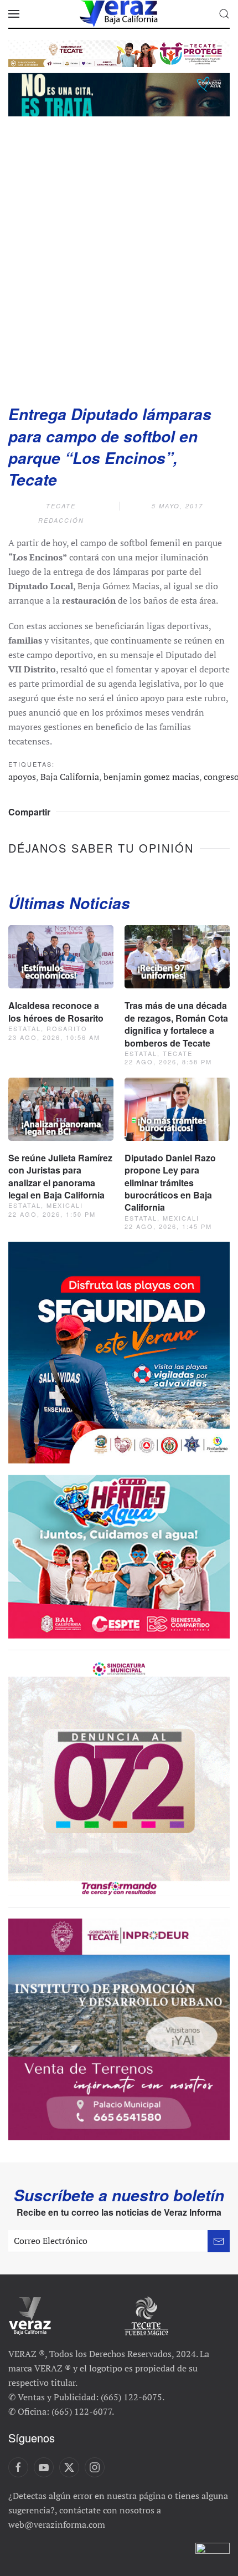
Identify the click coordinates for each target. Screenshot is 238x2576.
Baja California (70, 777)
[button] (14, 14)
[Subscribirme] (219, 2241)
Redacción (61, 520)
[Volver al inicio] (119, 14)
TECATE (61, 506)
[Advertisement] (119, 257)
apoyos (22, 777)
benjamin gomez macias (151, 777)
